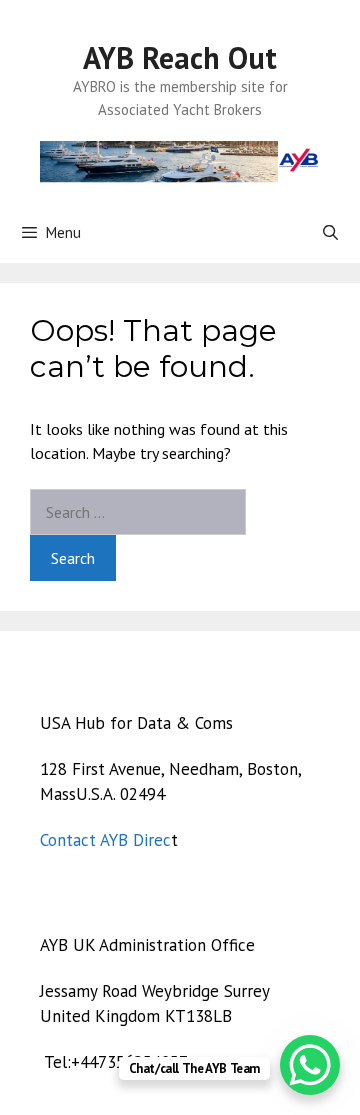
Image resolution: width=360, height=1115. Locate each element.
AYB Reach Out (180, 57)
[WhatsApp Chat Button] (310, 1065)
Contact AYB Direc (105, 840)
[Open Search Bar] (330, 233)
